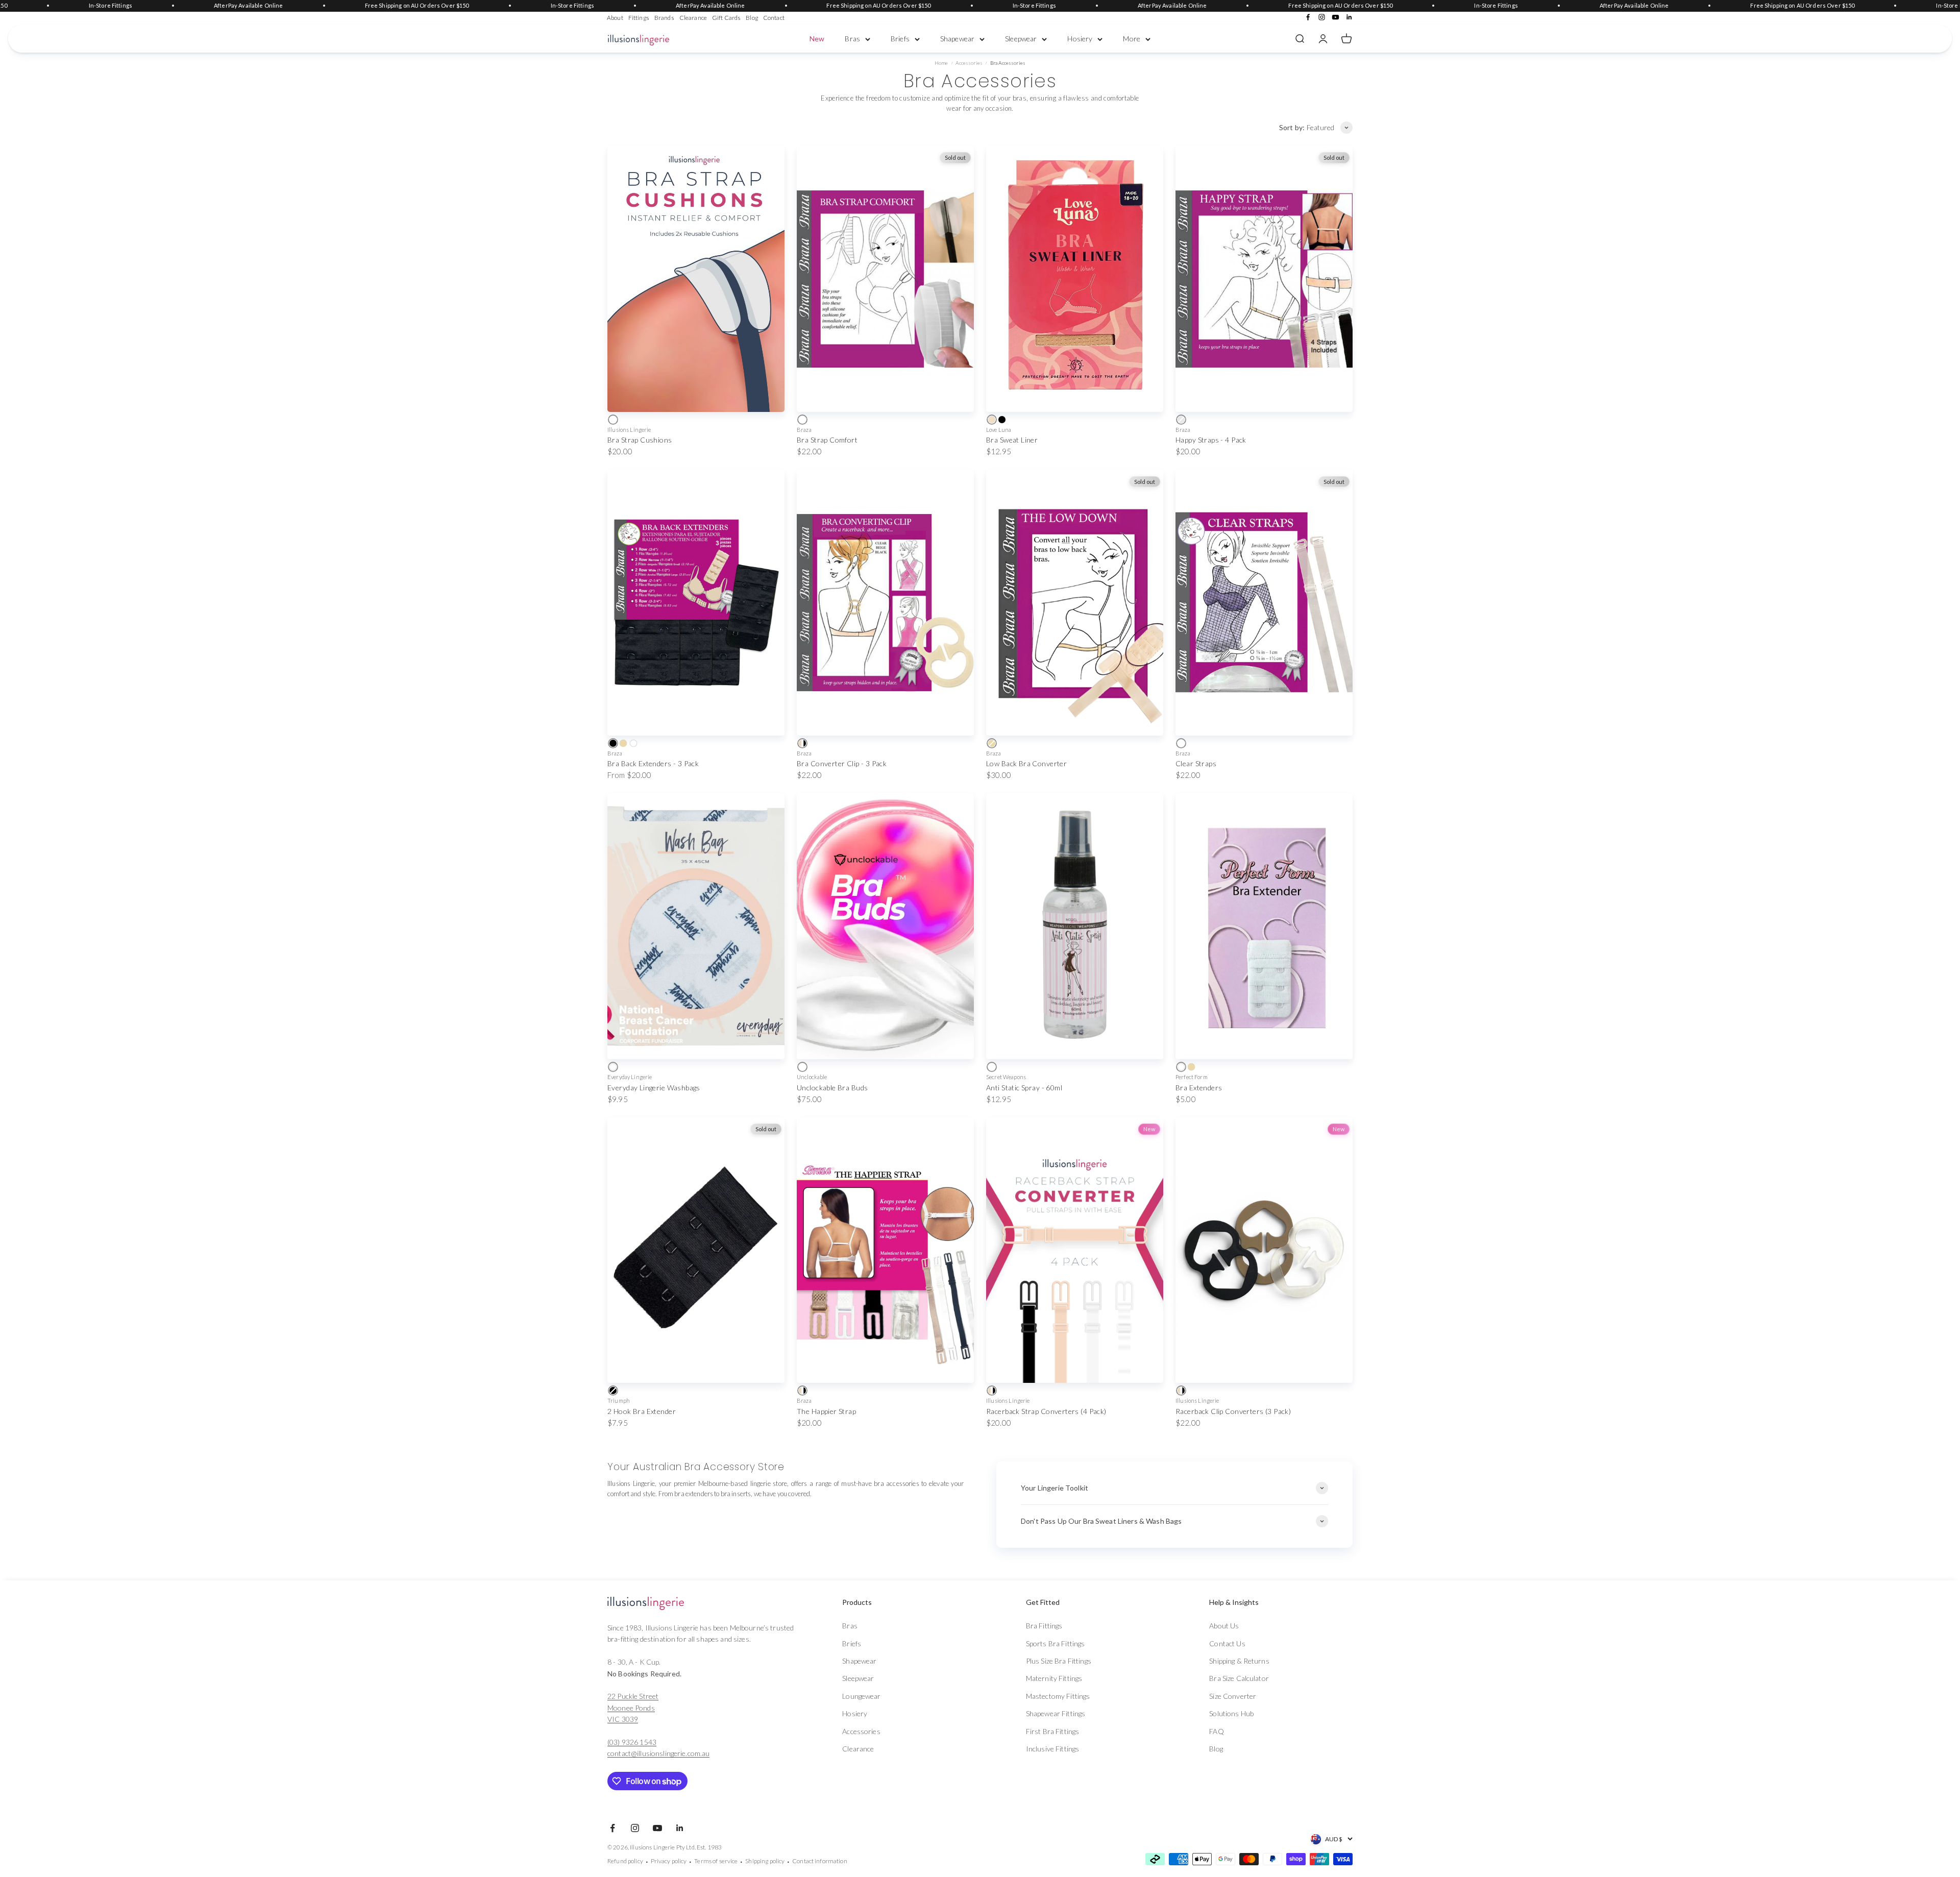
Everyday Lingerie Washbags (654, 1088)
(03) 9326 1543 (632, 1742)
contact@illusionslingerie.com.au (658, 1753)
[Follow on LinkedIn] (1349, 17)
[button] (894, 1602)
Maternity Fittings (1054, 1678)
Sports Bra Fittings (1056, 1643)
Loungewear (861, 1696)
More (1132, 39)
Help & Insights (1234, 1602)
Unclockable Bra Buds (832, 1088)
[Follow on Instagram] (1322, 17)
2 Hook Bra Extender (642, 1411)
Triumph (619, 1400)
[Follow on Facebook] (1308, 17)
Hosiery (1080, 39)
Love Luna (999, 430)
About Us (1224, 1626)
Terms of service (716, 1861)
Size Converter (1233, 1696)
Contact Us (1227, 1643)
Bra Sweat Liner (1012, 440)
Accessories (969, 63)
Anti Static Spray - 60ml (1024, 1088)
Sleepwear (1021, 39)
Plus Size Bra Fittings (1059, 1661)
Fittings (639, 18)
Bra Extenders (1199, 1088)
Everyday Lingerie (630, 1077)
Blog (752, 18)
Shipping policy (765, 1861)
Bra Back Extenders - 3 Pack (653, 763)
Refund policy (625, 1861)
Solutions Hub (1231, 1713)
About (615, 18)
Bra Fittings (1044, 1626)
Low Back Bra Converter (1026, 763)
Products (857, 1602)
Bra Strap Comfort (827, 440)
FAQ (1216, 1731)
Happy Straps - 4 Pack (1211, 440)
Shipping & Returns (1239, 1661)
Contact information (820, 1861)
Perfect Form (1192, 1077)
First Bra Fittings (1053, 1731)
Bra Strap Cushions (640, 440)
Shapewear (957, 39)
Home (941, 63)
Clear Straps (1196, 763)
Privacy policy (669, 1861)
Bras (852, 39)
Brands (664, 18)
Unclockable (812, 1077)
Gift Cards (726, 18)
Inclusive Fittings (1053, 1749)
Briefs (900, 39)
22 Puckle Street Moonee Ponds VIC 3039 (633, 1708)
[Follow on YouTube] (1336, 17)
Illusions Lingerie (629, 430)
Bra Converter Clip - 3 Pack (842, 763)
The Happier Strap (826, 1411)
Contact (774, 18)
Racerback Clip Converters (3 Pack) (1233, 1411)
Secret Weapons (1006, 1077)
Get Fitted (1043, 1602)
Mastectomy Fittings (1058, 1696)
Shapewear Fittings (1056, 1713)
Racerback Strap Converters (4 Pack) (1046, 1411)
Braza (804, 430)
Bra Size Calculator (1239, 1678)
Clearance (693, 18)
